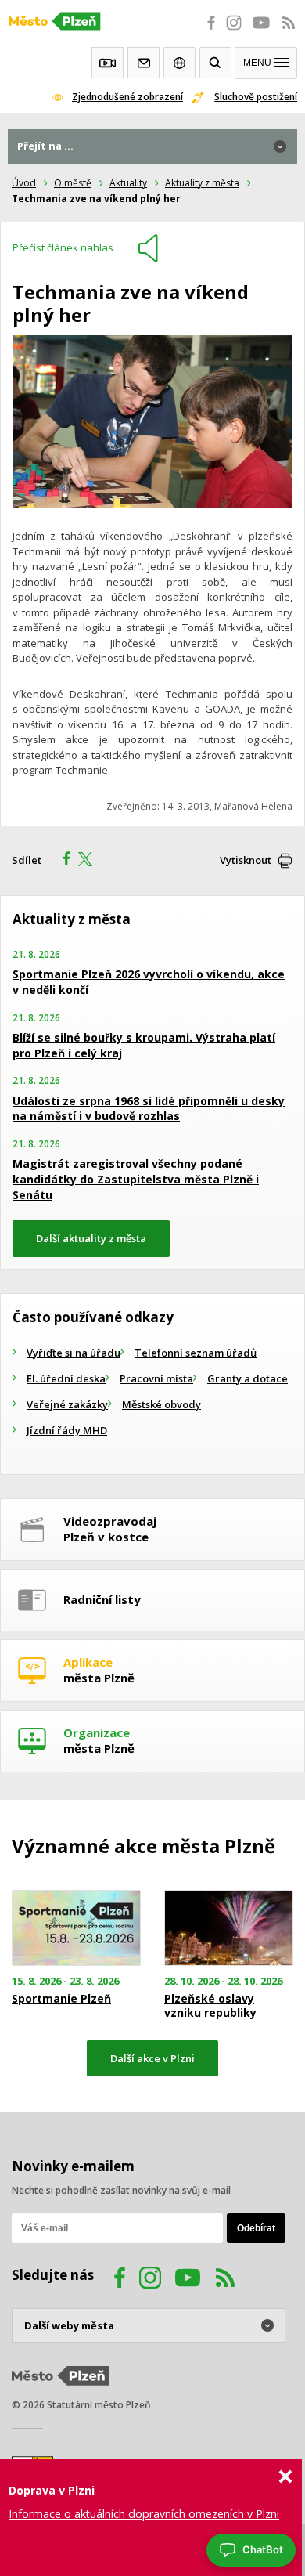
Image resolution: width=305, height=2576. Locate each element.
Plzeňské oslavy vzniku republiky (210, 2006)
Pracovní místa (156, 1378)
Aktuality (128, 183)
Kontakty (144, 63)
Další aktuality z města (91, 1238)
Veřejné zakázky (67, 1404)
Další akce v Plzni (152, 2058)
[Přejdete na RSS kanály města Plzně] (289, 31)
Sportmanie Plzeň (61, 1999)
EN (179, 63)
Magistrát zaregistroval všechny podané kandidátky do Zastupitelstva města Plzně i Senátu (136, 1179)
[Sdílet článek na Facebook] (62, 861)
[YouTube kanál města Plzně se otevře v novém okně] (188, 2280)
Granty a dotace (248, 1378)
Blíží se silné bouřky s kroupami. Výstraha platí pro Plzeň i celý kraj (144, 1045)
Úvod (24, 183)
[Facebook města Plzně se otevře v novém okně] (206, 31)
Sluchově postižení (256, 97)
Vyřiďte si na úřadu (74, 1353)
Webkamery (108, 63)
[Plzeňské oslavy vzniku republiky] (229, 1927)
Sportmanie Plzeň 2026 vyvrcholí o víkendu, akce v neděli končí (149, 982)
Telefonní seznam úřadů (196, 1353)
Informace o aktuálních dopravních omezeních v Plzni (144, 2514)
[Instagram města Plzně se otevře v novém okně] (234, 31)
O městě (73, 183)
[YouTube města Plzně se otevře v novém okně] (261, 31)
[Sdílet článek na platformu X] (91, 861)
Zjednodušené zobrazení (127, 97)
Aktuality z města (202, 183)
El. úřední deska (66, 1378)
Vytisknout (246, 860)
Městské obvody (161, 1404)
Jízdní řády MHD (67, 1430)
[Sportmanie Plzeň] (76, 1927)
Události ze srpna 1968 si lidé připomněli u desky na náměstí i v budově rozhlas (149, 1109)
